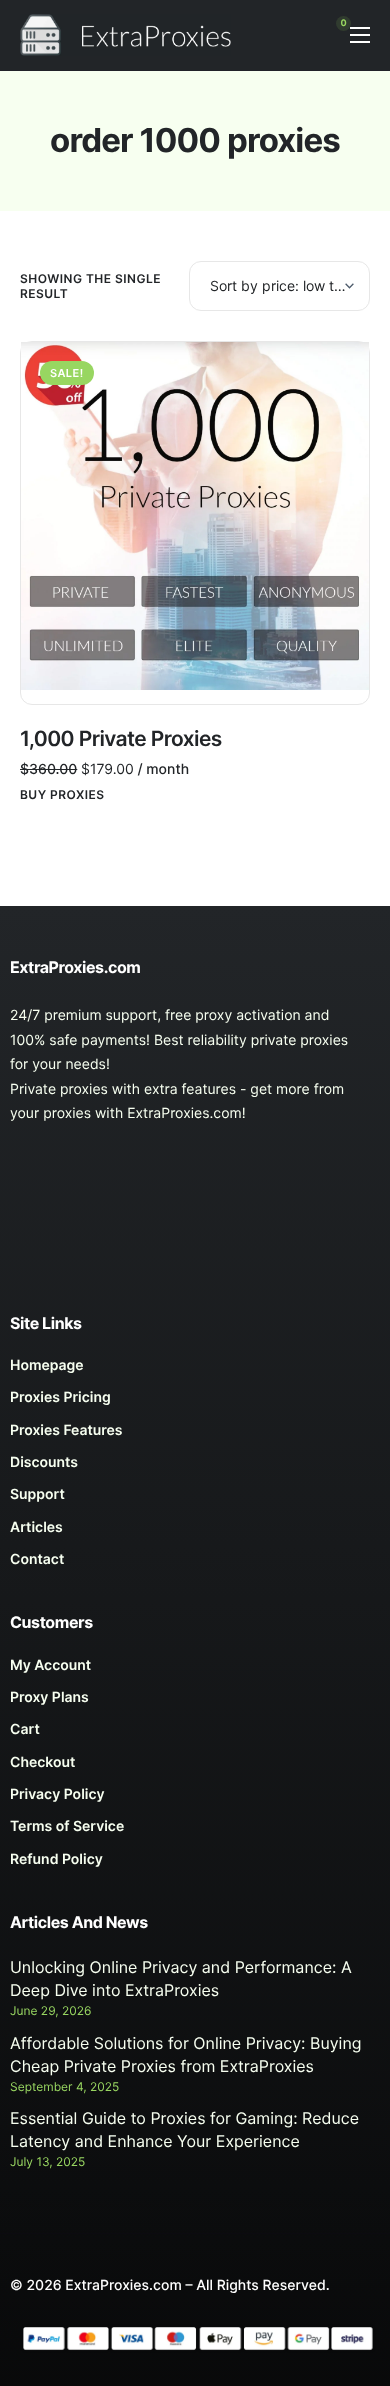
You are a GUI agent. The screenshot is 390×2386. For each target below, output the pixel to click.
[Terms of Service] (195, 1832)
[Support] (195, 1500)
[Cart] (195, 1735)
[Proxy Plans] (195, 1703)
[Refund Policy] (195, 1865)
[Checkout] (195, 1768)
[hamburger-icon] (360, 35)
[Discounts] (195, 1468)
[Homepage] (195, 1371)
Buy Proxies (62, 795)
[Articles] (195, 1533)
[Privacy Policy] (195, 1800)
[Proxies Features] (195, 1436)
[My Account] (195, 1671)
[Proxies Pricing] (195, 1403)
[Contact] (195, 1565)
